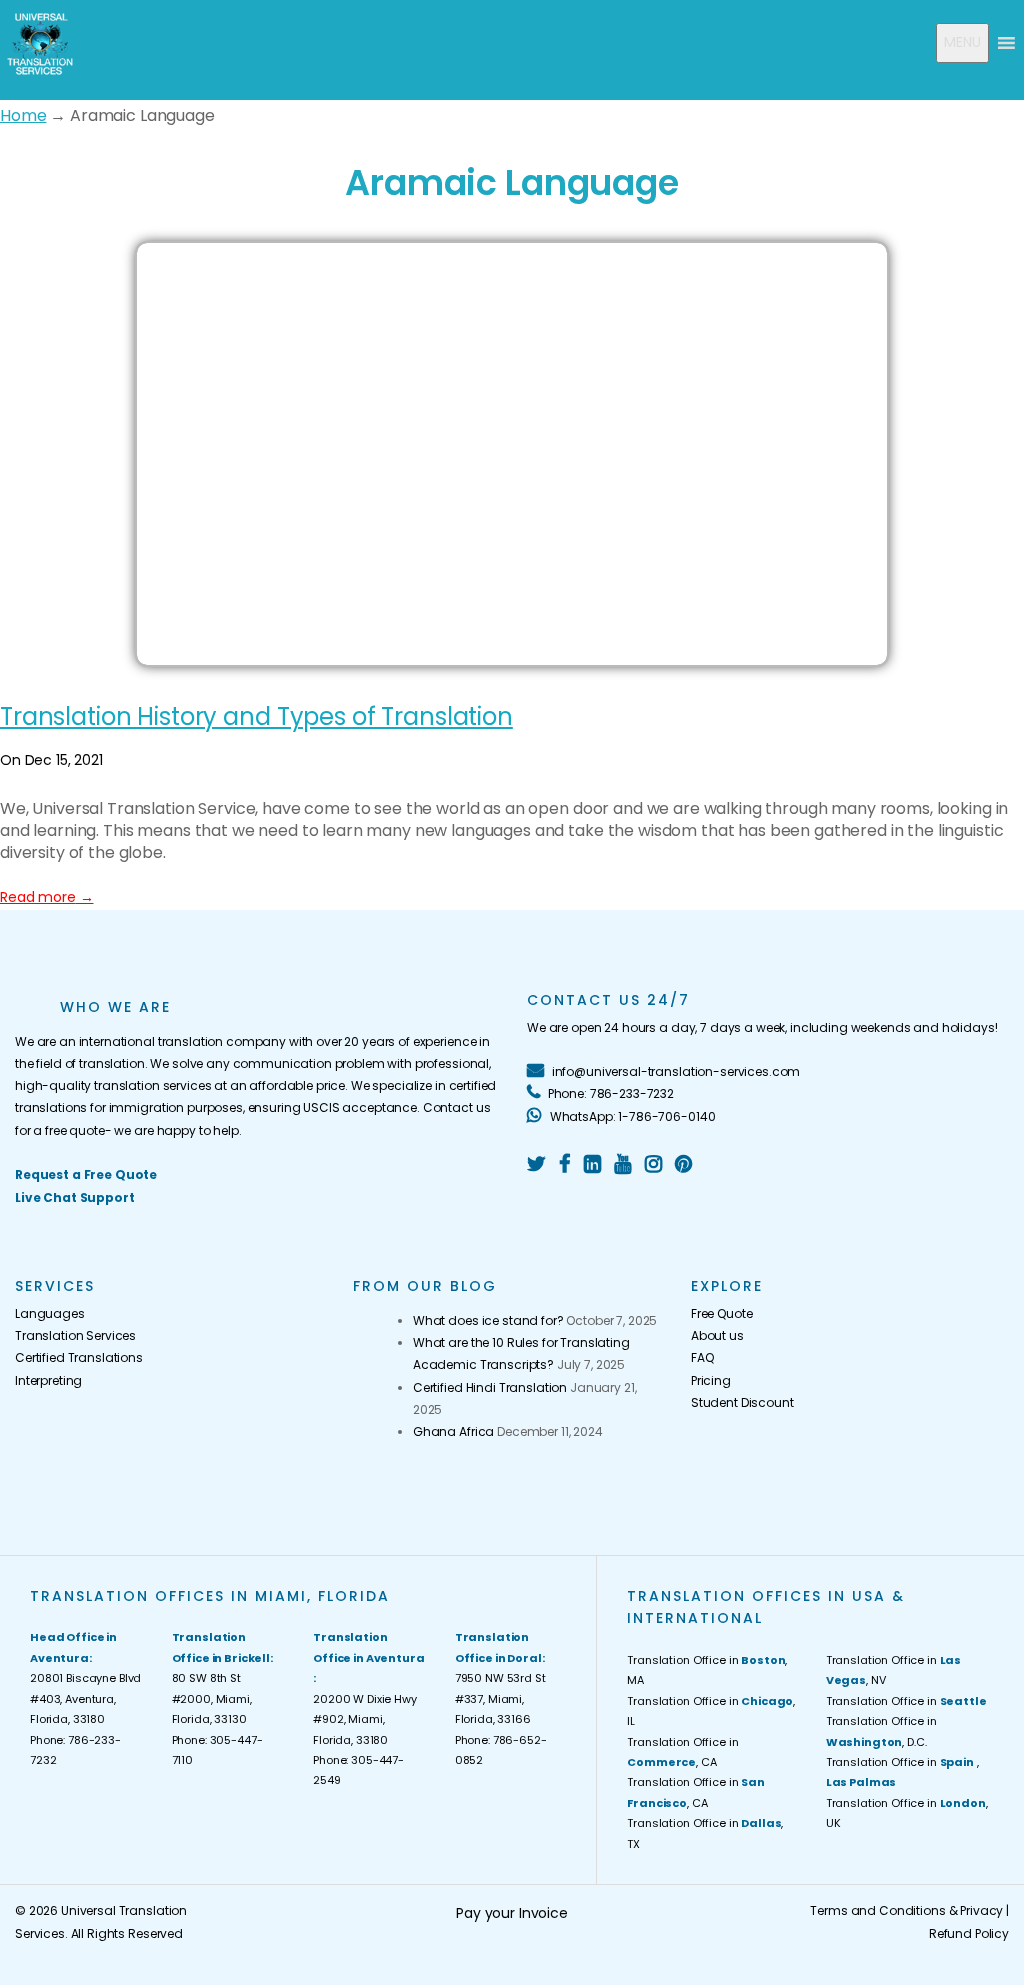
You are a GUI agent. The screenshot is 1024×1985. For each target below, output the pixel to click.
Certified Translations (79, 1357)
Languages (50, 1313)
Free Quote (722, 1313)
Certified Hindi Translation (490, 1387)
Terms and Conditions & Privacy (906, 1910)
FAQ (702, 1357)
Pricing (711, 1380)
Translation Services (75, 1335)
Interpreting (48, 1380)
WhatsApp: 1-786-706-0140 (631, 1116)
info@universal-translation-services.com (674, 1071)
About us (717, 1335)
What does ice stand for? (488, 1320)
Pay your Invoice (512, 1913)
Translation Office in (906, 1701)
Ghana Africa (453, 1431)
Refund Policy (969, 1933)
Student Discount (742, 1402)
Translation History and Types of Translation (256, 716)
